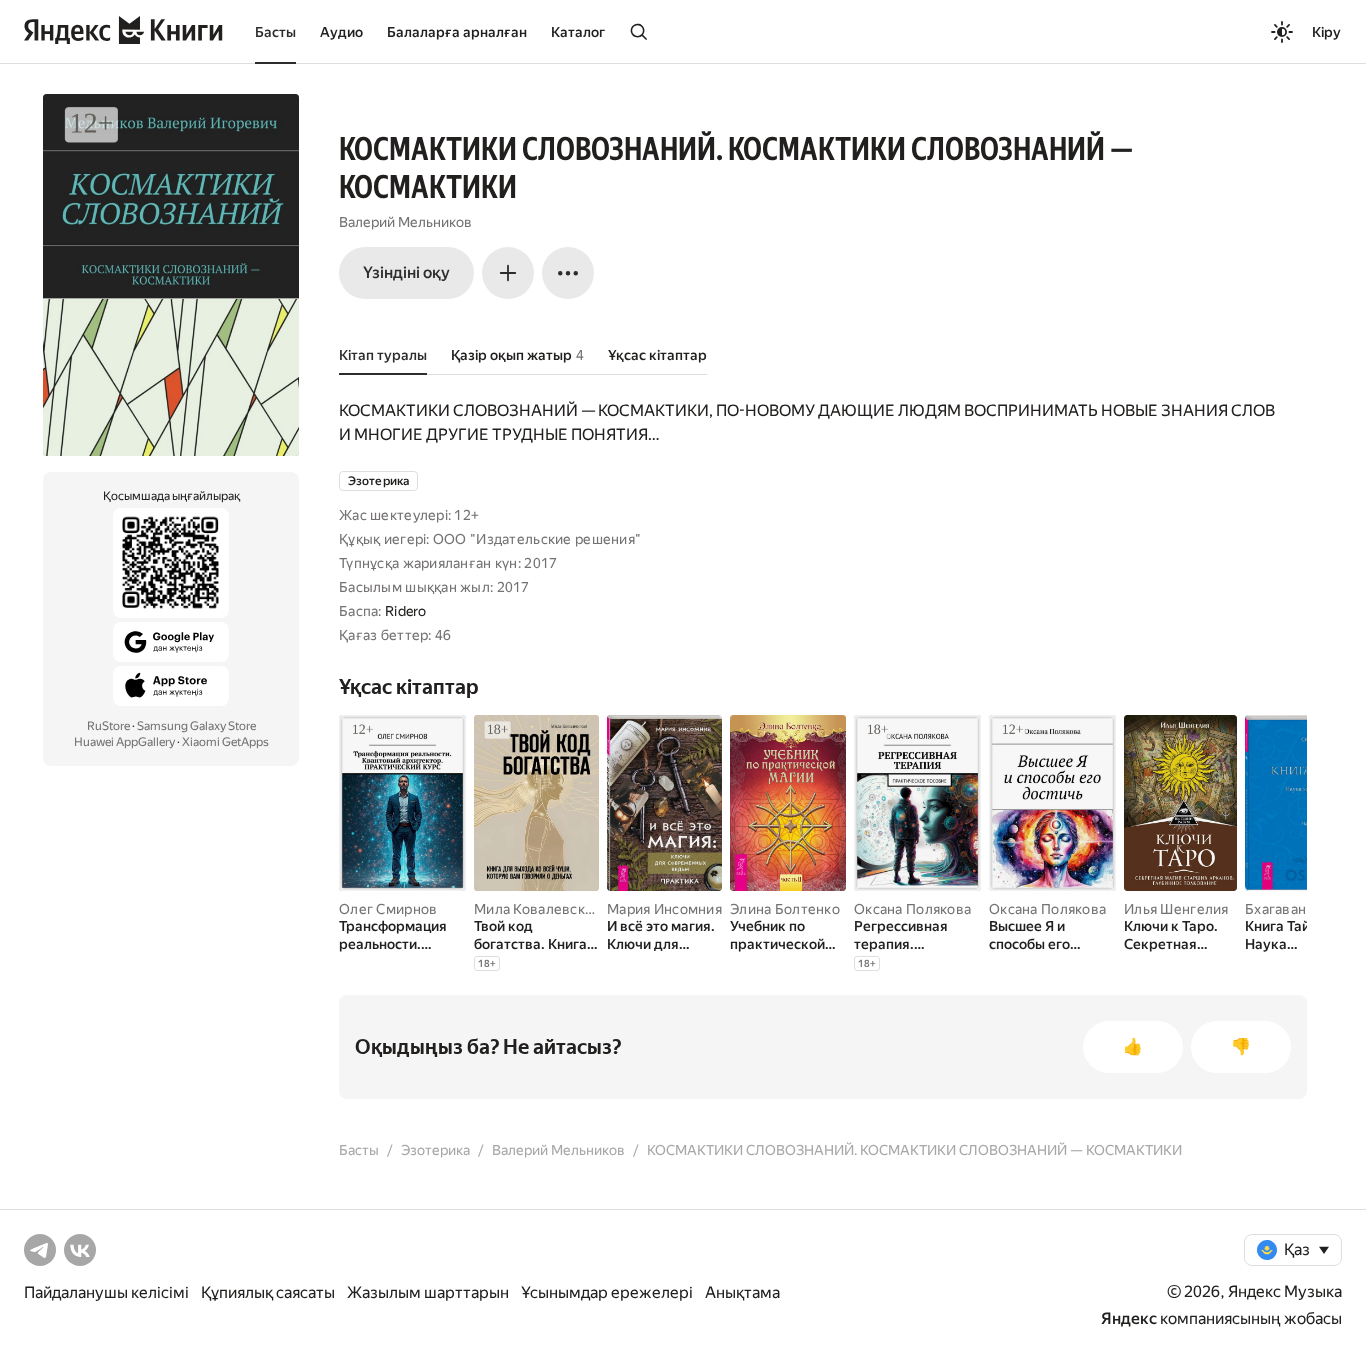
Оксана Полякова (912, 909)
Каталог (578, 32)
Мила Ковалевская (536, 909)
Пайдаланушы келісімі (106, 1292)
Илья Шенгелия (1176, 909)
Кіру (1326, 32)
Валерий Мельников (405, 222)
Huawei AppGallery (124, 742)
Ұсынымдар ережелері (607, 1292)
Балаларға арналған (457, 32)
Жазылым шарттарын (428, 1292)
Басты (275, 32)
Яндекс (1129, 1318)
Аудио (341, 32)
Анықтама (742, 1292)
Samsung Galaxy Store (196, 726)
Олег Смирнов (388, 909)
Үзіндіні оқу (406, 272)
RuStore (108, 726)
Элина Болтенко (785, 909)
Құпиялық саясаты (268, 1292)
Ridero (406, 611)
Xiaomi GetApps (225, 742)
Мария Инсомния (664, 909)
